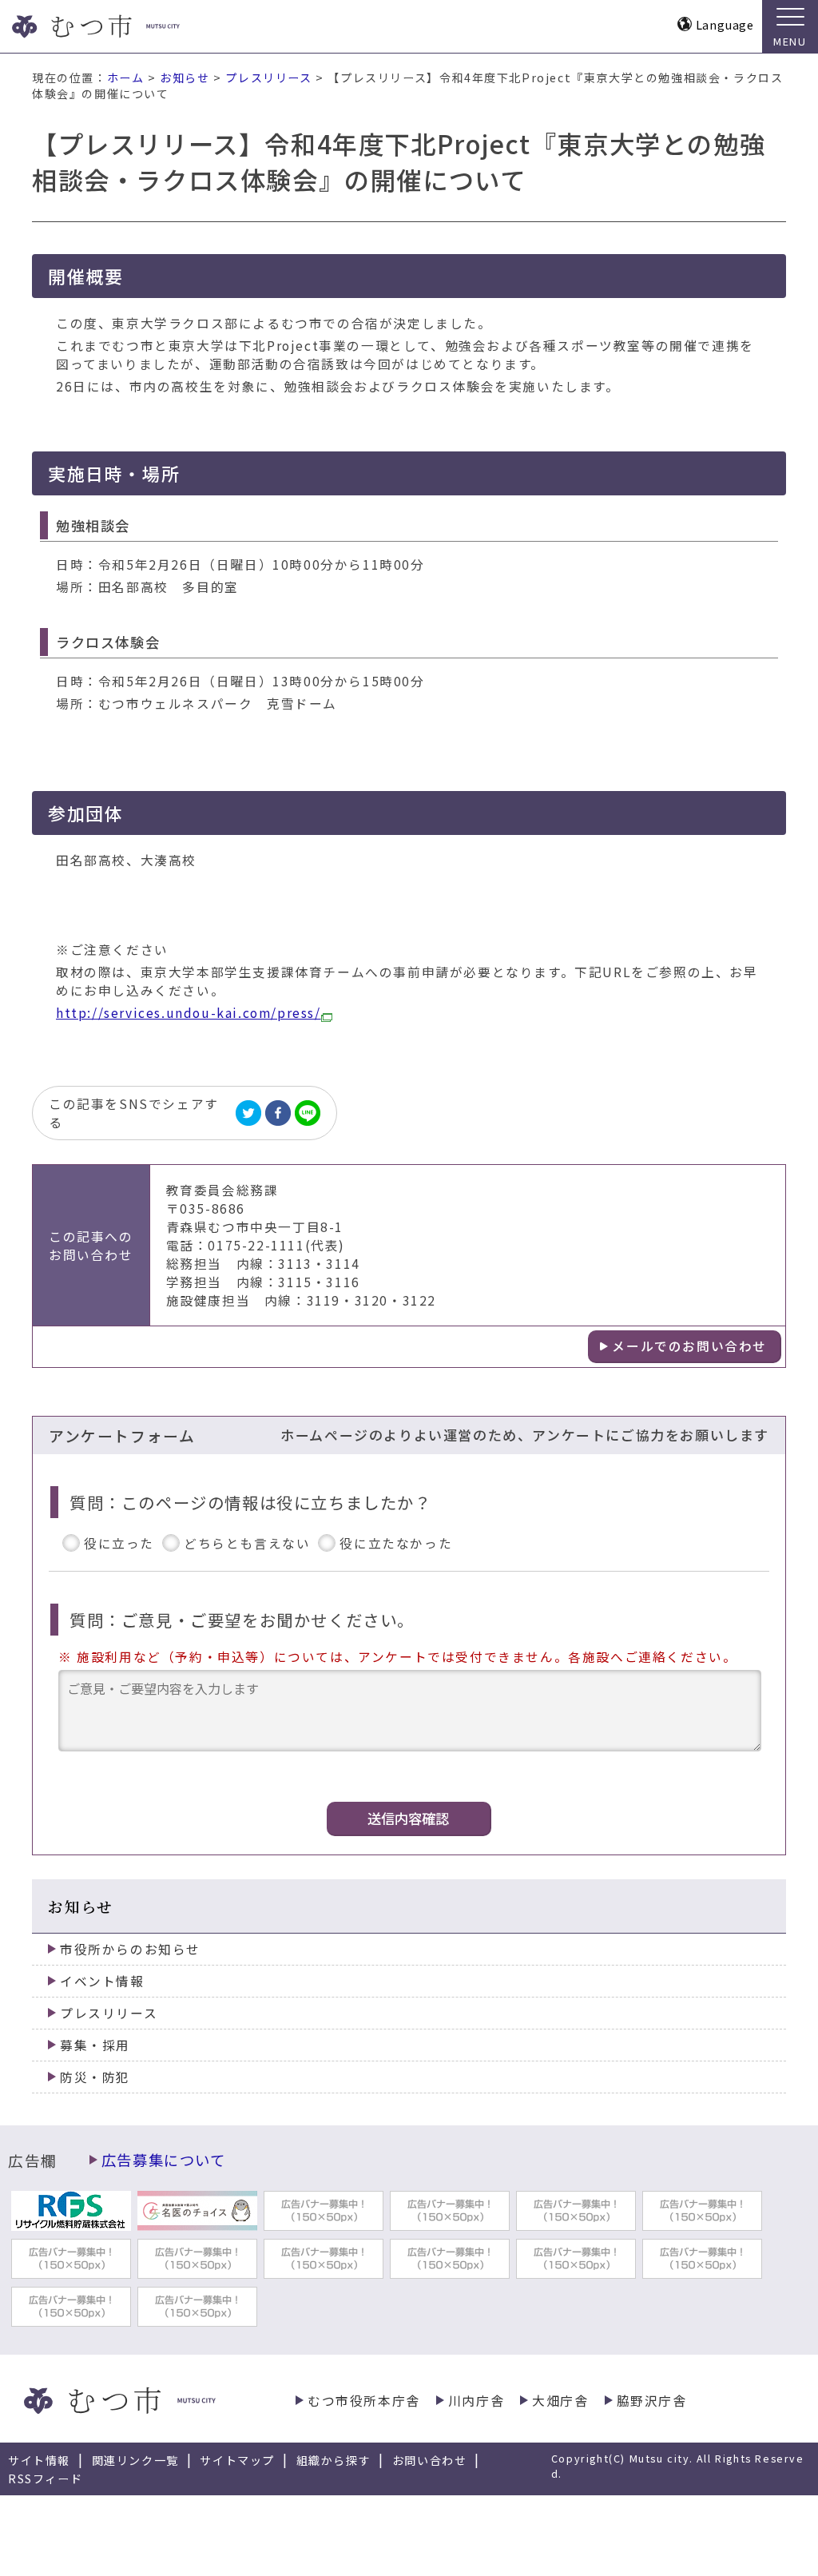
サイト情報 (39, 2460)
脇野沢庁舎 (652, 2401)
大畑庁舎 (560, 2401)
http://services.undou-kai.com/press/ (189, 1013)
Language (725, 24)
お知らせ (185, 78)
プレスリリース (268, 78)
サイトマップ (237, 2460)
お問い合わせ (430, 2460)
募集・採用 (95, 2045)
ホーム (126, 78)
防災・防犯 (95, 2077)
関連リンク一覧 (135, 2460)
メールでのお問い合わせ (689, 1346)
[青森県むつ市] (126, 26)
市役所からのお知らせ (130, 1949)
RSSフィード (45, 2479)
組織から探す (334, 2460)
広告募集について (164, 2160)
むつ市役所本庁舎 (364, 2401)
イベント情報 (102, 1981)
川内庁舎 (476, 2401)
